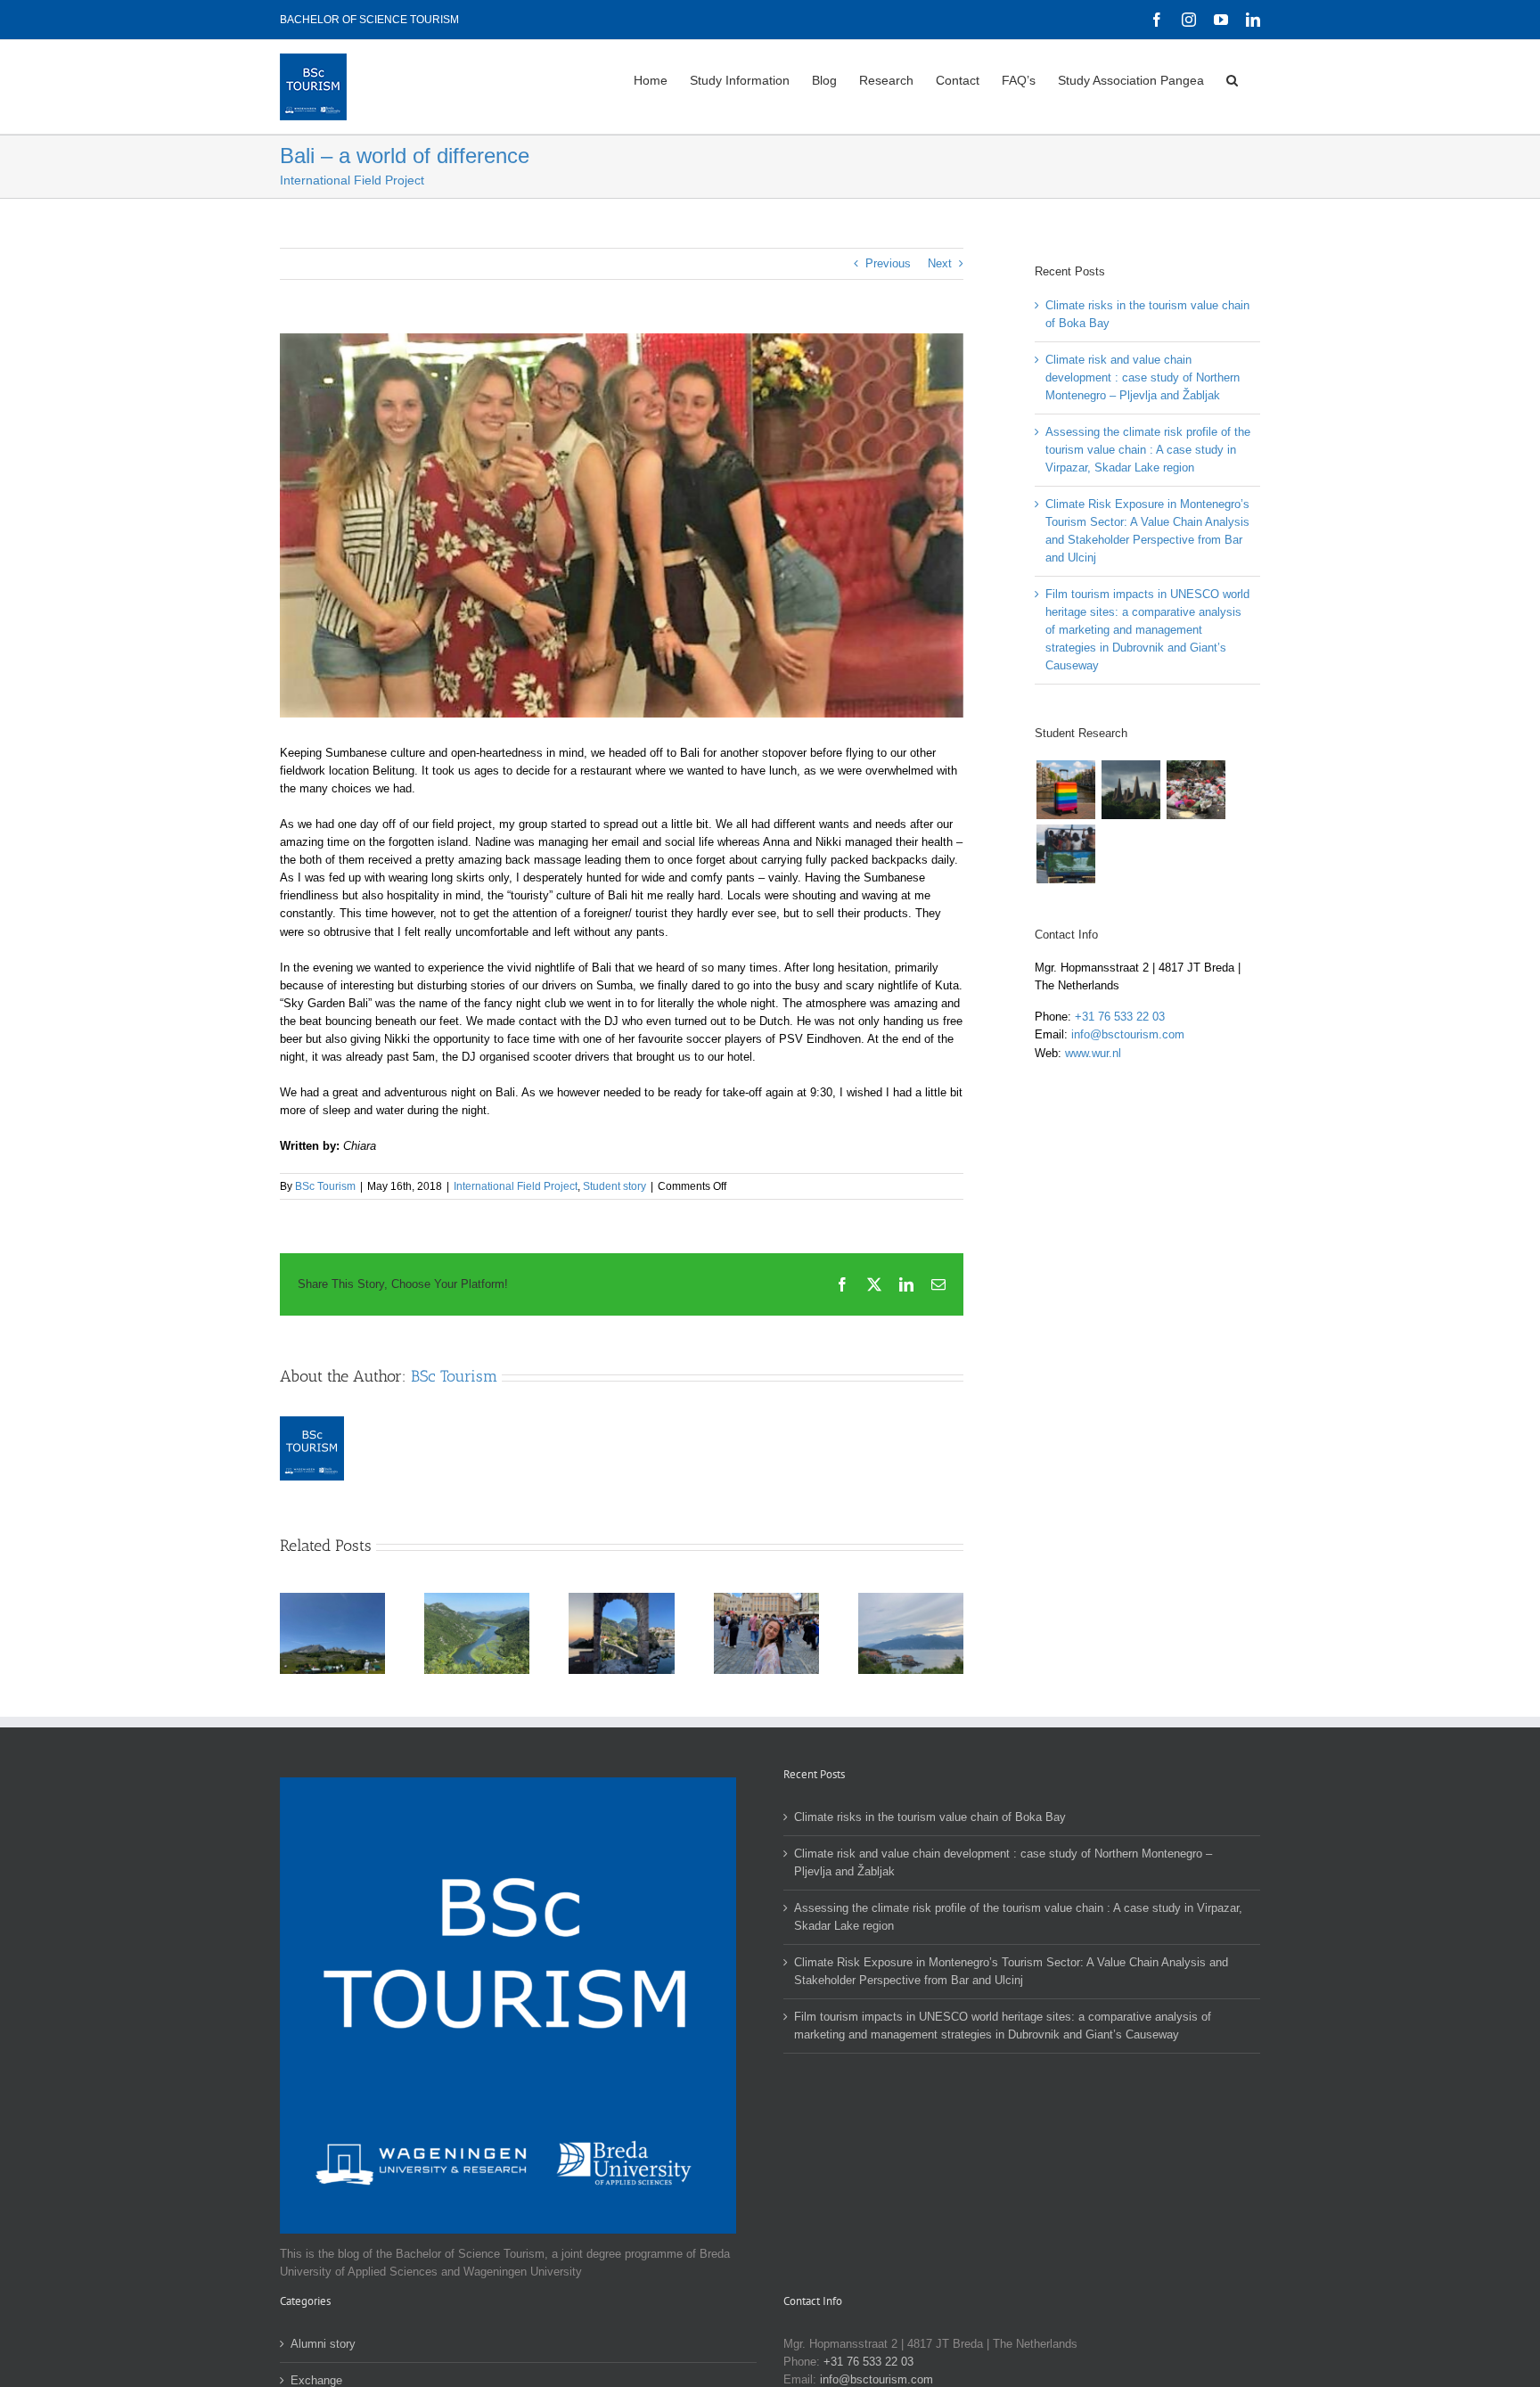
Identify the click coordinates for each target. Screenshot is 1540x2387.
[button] (1232, 78)
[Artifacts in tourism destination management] (1196, 790)
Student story (614, 1186)
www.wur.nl (1093, 1053)
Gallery (355, 1628)
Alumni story (323, 2344)
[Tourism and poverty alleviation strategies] (1130, 790)
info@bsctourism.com (1128, 1034)
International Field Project (516, 1186)
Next (940, 263)
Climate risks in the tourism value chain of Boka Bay (930, 1817)
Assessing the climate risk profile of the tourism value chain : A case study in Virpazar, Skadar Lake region (455, 1628)
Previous (888, 263)
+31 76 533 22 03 (1120, 1017)
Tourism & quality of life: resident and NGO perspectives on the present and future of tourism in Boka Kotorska (889, 1628)
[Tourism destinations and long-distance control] (1065, 854)
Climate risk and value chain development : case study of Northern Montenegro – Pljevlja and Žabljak (310, 1628)
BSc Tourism (325, 1186)
